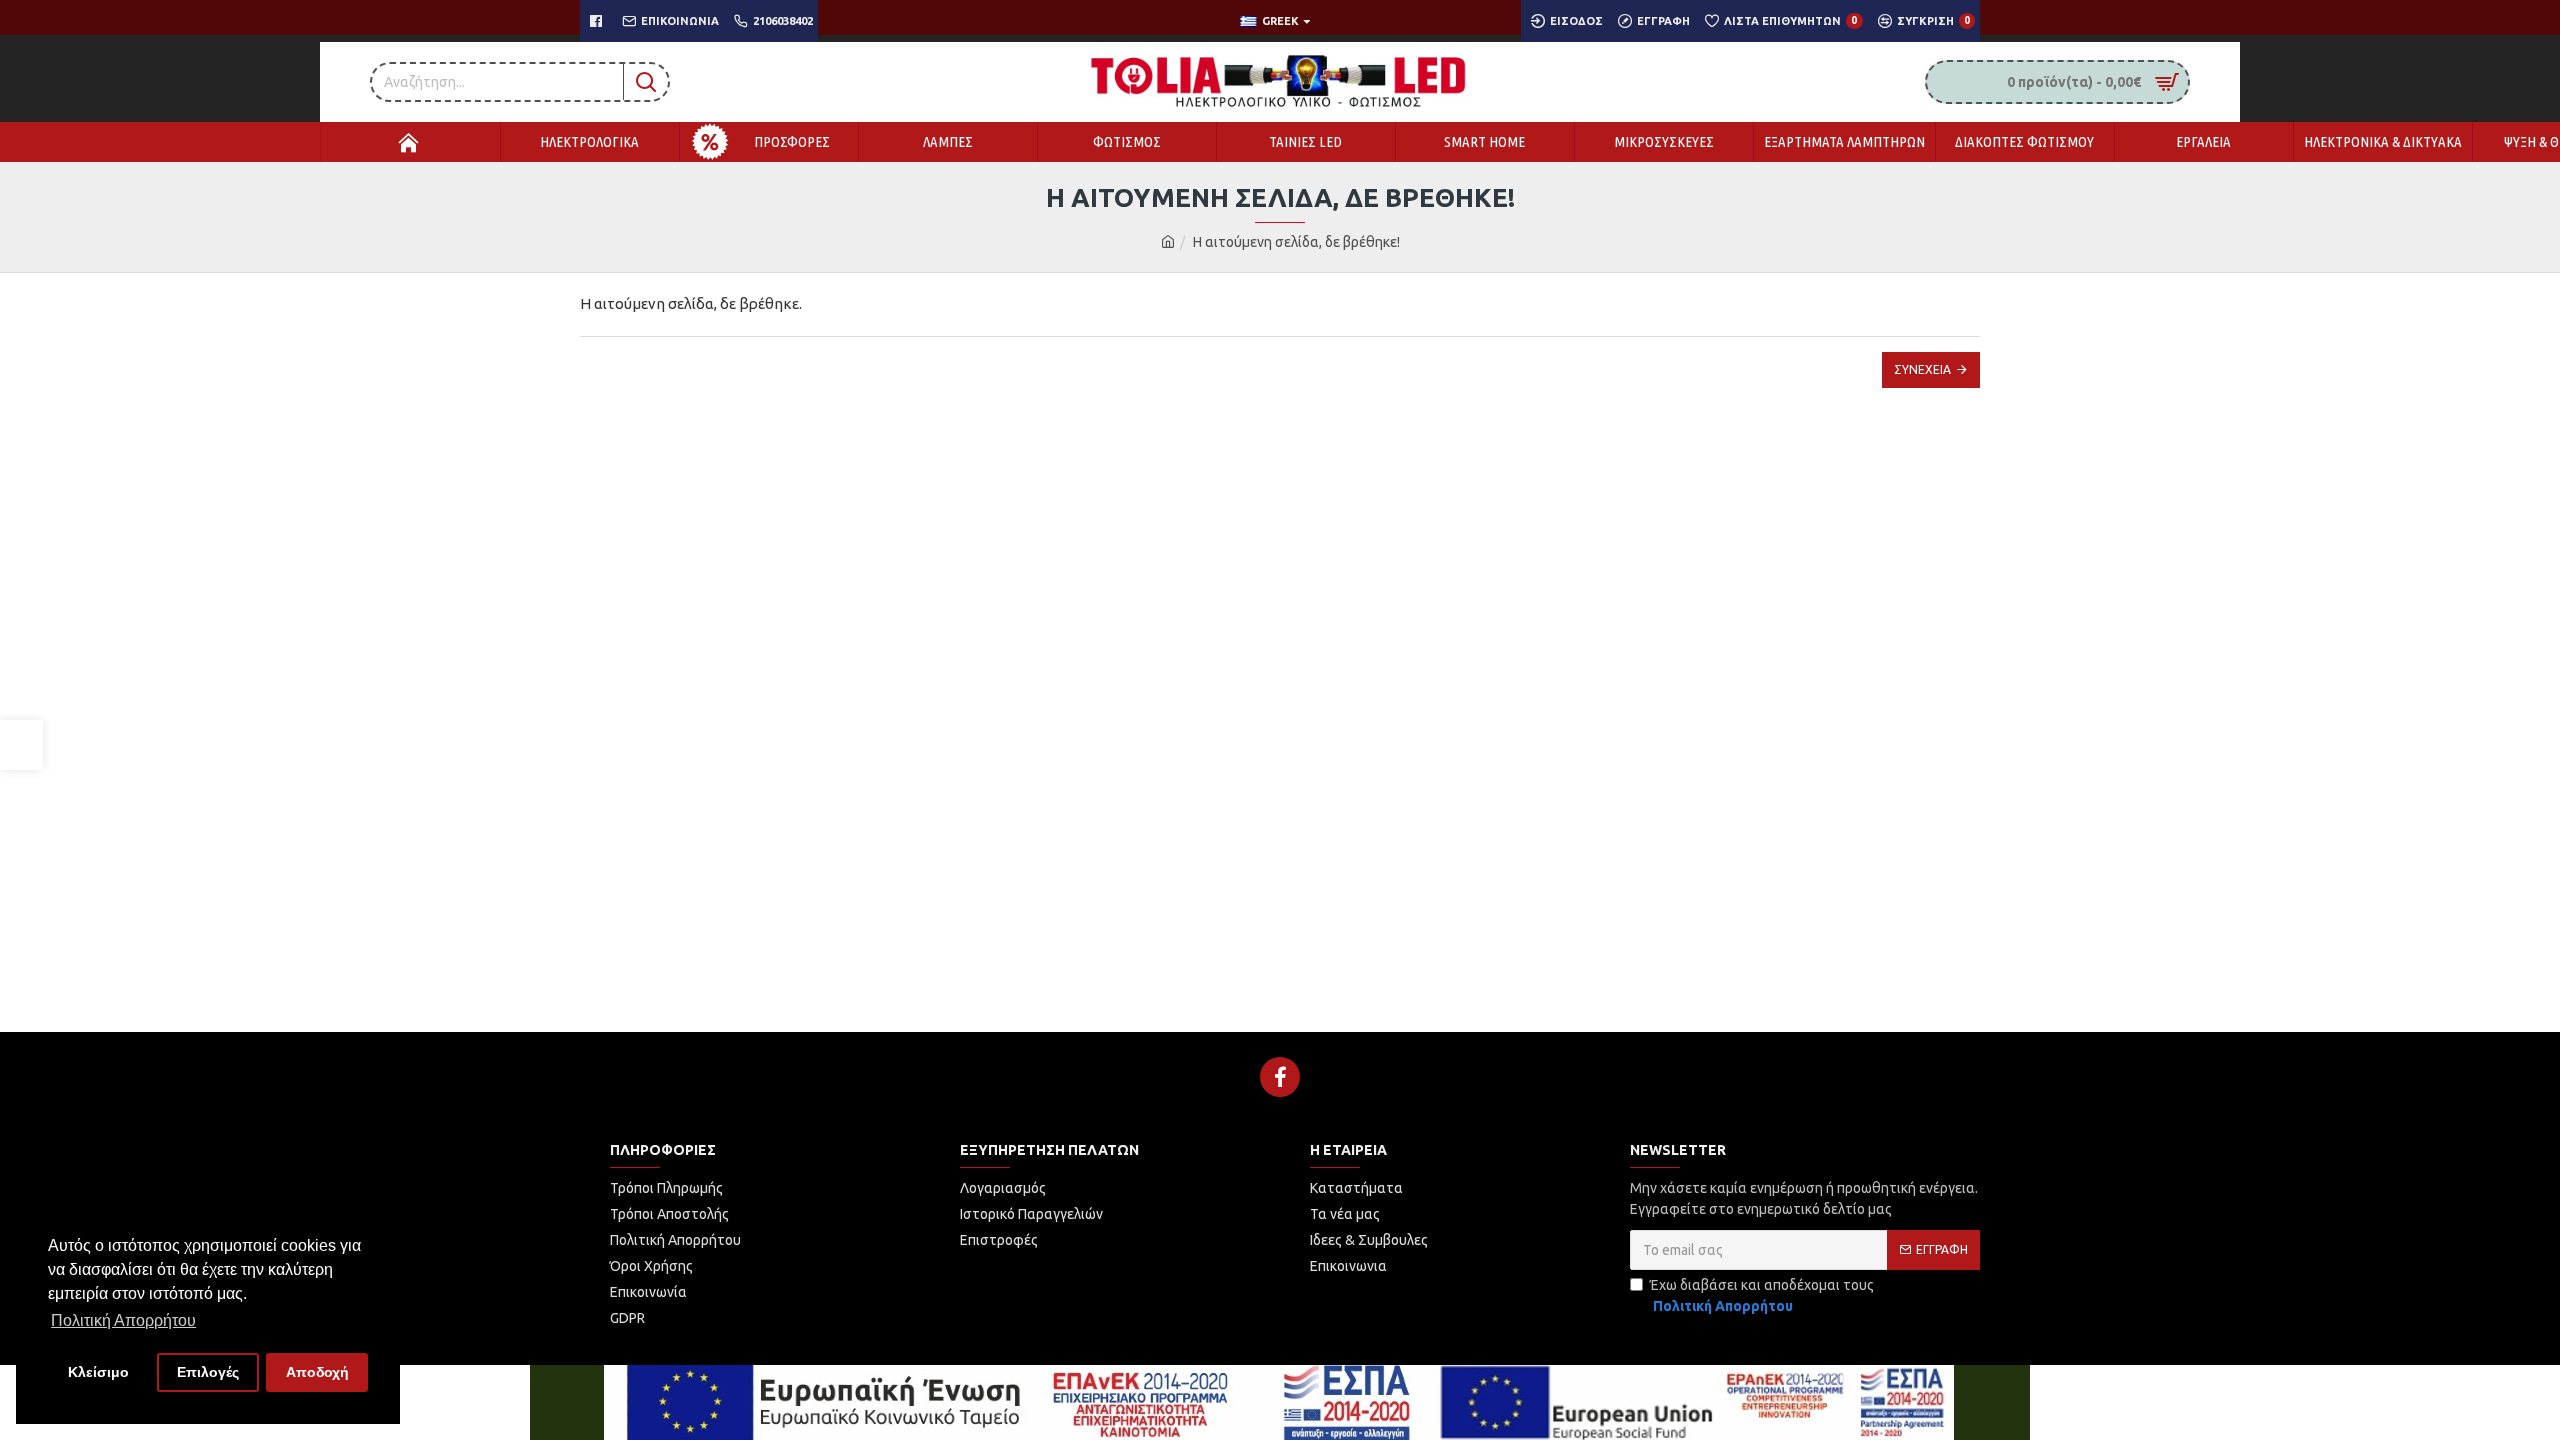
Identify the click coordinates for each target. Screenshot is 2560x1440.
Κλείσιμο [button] (98, 1372)
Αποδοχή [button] (317, 1372)
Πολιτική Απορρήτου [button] (123, 1320)
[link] (21, 745)
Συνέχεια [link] (1922, 369)
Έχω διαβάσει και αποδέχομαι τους (1762, 1295)
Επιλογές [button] (208, 1372)
